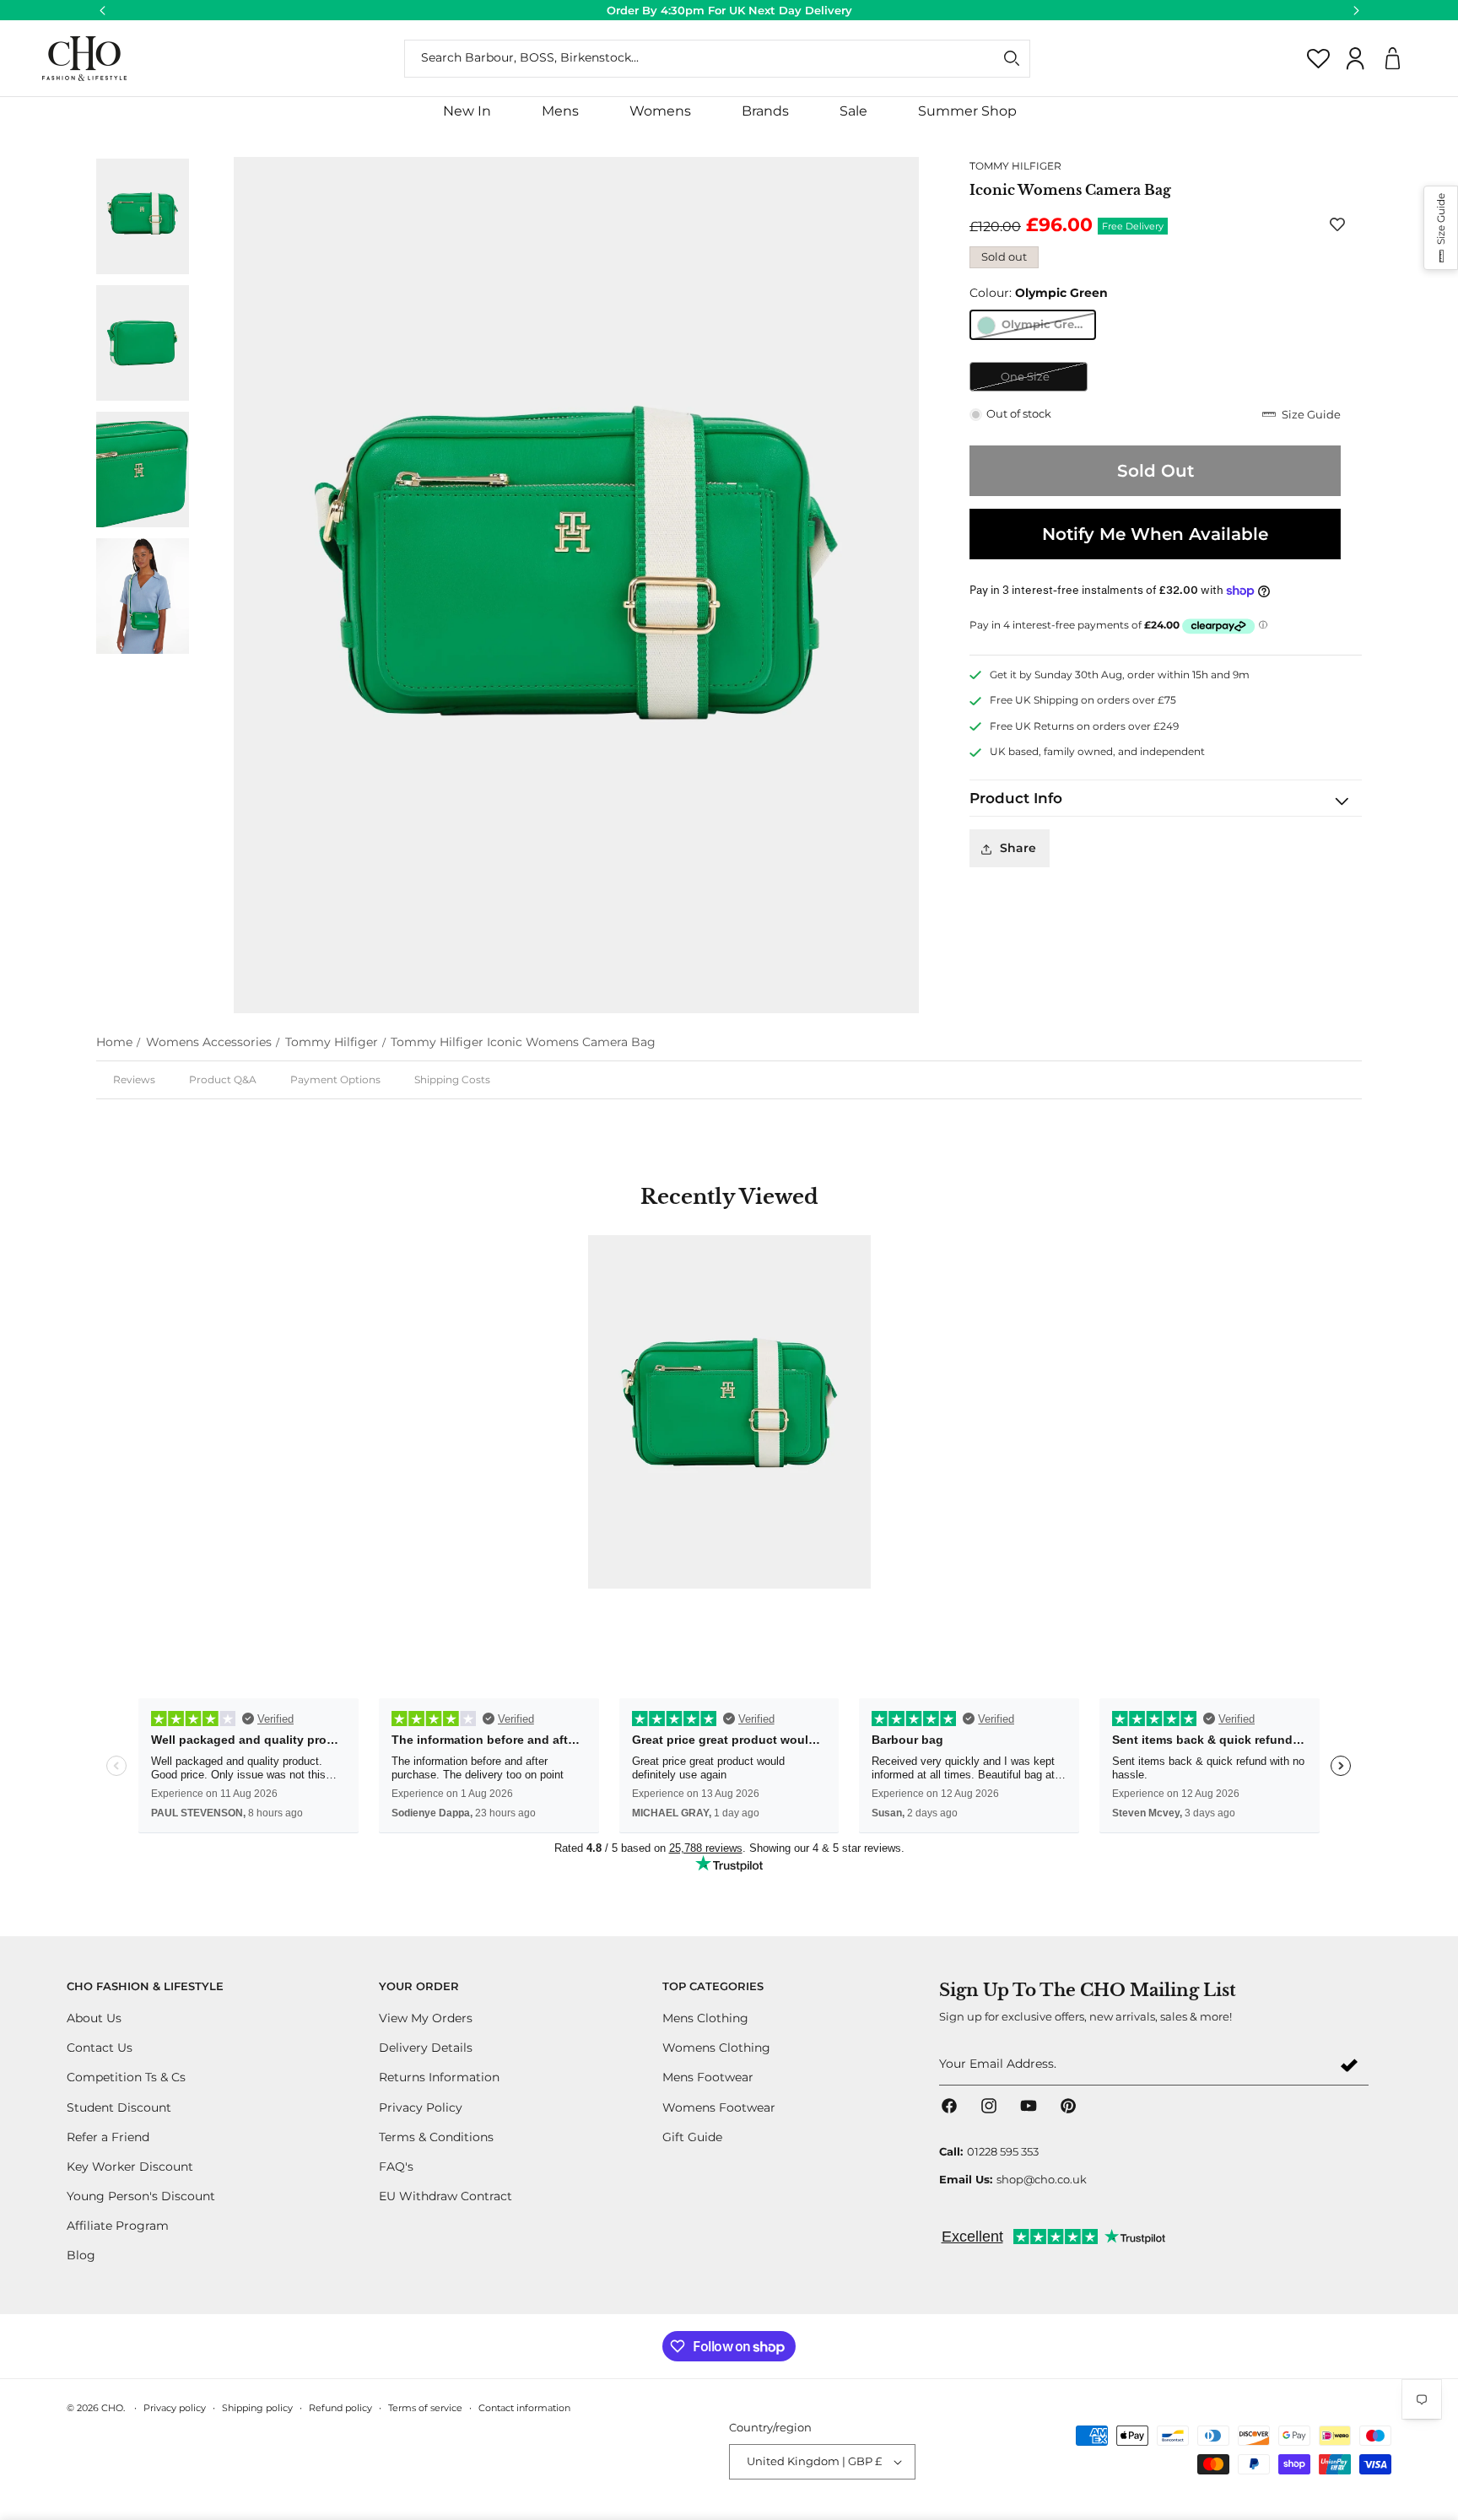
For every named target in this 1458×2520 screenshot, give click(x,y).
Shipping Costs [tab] (452, 1079)
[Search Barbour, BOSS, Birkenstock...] (1012, 58)
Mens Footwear (708, 2078)
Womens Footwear (719, 2107)
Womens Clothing (716, 2048)
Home (114, 1042)
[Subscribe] (1349, 2065)
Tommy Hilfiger (332, 1042)
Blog (81, 2256)
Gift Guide (692, 2137)
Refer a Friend (108, 2137)
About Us (94, 2018)
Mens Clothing (705, 2018)
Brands (765, 111)
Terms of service (425, 2408)
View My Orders (426, 2018)
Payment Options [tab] (335, 1079)
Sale (853, 111)
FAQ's (396, 2167)
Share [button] (1018, 849)
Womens (660, 111)
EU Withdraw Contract (445, 2196)
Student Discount (119, 2107)
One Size (1044, 381)
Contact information (524, 2408)
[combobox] (717, 59)
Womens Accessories (209, 1042)
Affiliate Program (118, 2226)
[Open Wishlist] (1319, 58)
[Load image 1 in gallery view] (143, 216)
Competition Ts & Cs (126, 2078)
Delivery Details (426, 2048)
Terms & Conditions (436, 2137)
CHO (112, 2408)
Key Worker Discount (130, 2167)
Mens (560, 111)
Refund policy (340, 2408)
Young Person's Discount (141, 2196)
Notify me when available (1155, 534)
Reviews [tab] (134, 1079)
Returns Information (439, 2078)
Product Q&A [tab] (223, 1079)
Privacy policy (175, 2408)
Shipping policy (257, 2408)
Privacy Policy (421, 2107)
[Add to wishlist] (1341, 224)
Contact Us (100, 2048)
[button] (560, 112)
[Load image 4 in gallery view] (143, 343)
